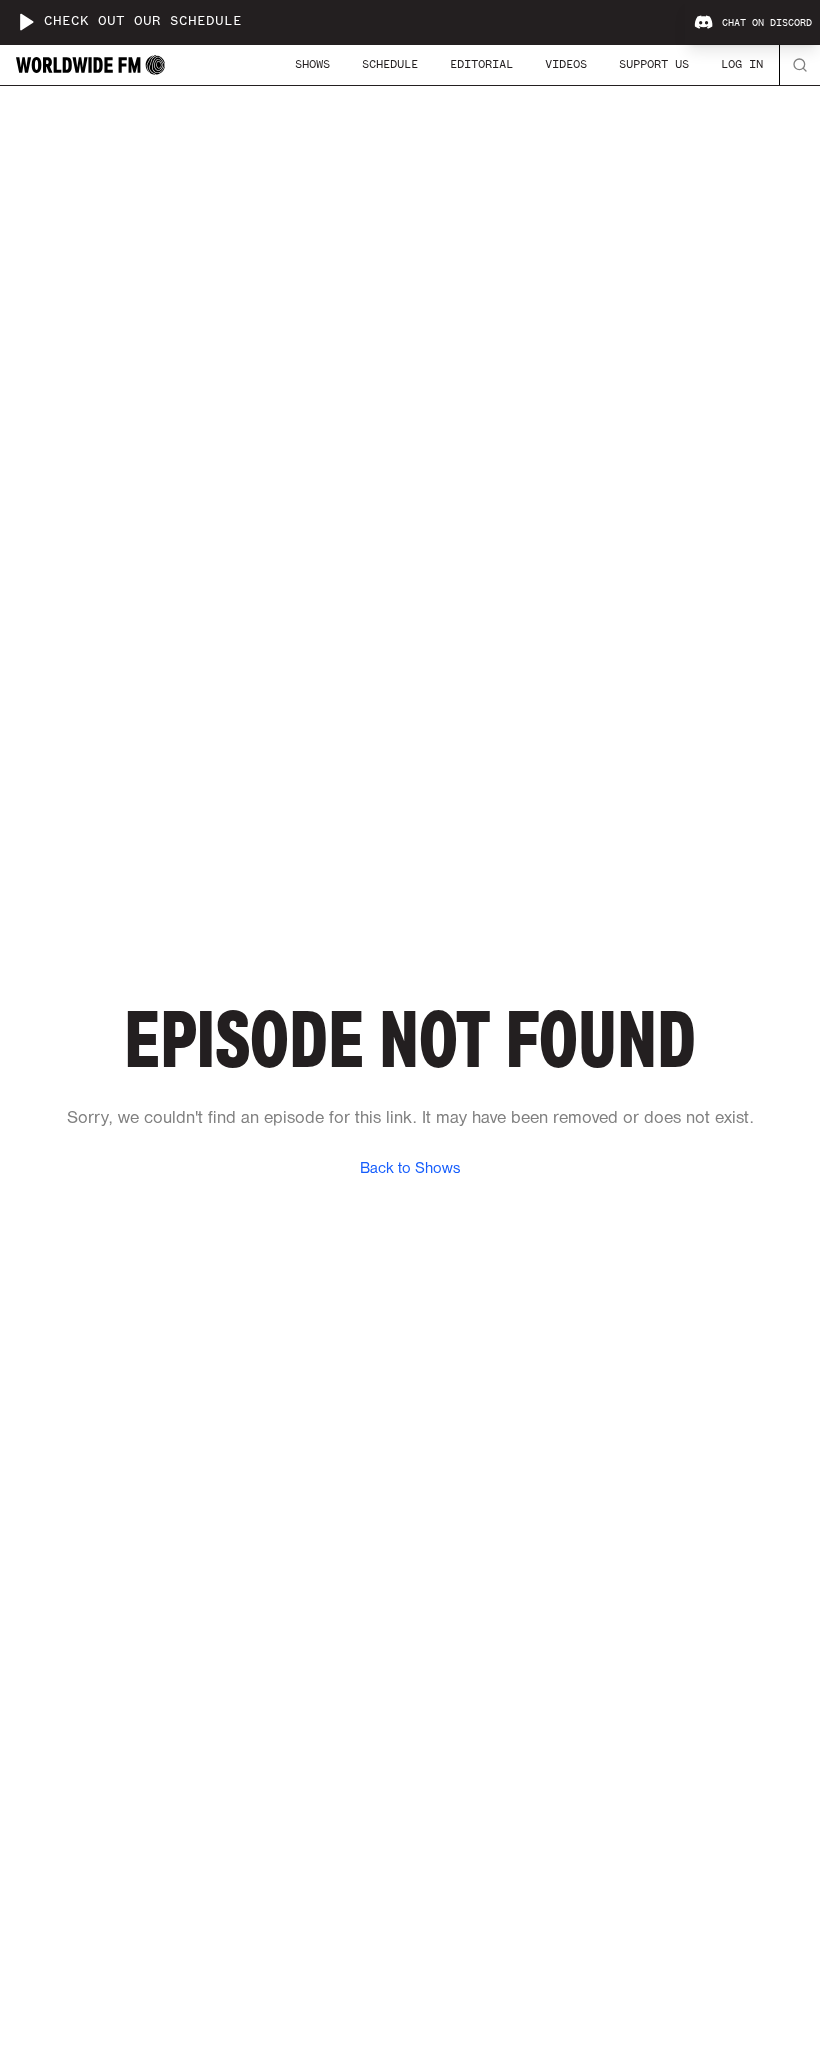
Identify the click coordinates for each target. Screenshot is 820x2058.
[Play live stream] (26, 22)
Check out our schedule (143, 21)
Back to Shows (410, 1169)
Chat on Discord (767, 23)
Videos (566, 64)
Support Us (654, 64)
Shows (312, 64)
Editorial (481, 64)
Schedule (390, 64)
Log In (742, 64)
